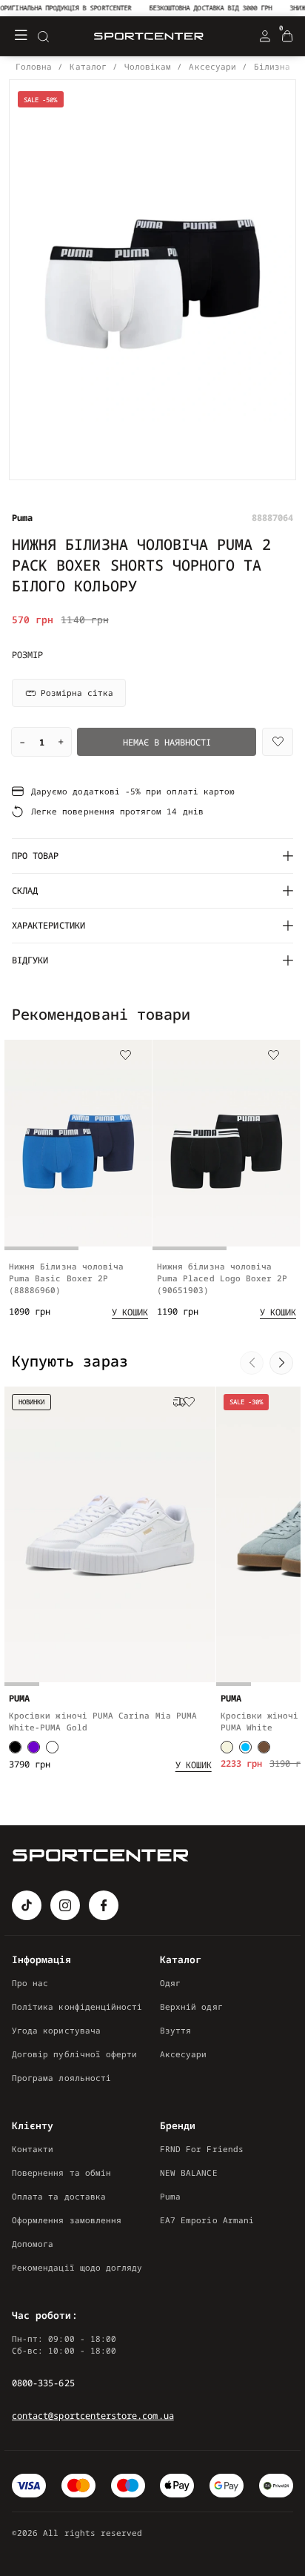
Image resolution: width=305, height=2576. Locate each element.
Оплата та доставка (59, 2196)
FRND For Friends (202, 2149)
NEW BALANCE (189, 2172)
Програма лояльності (61, 2078)
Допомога (33, 2244)
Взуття (175, 2030)
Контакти (33, 2149)
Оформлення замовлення (67, 2220)
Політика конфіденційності (77, 2006)
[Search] (43, 36)
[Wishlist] (278, 742)
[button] (252, 1016)
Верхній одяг (191, 2006)
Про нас (30, 1983)
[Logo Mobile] (149, 37)
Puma (170, 2196)
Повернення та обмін (61, 2172)
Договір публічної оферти (74, 2054)
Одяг (170, 1983)
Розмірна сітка (77, 693)
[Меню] (21, 36)
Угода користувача (56, 2030)
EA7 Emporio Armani (207, 2220)
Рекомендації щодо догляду (77, 2267)
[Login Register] (265, 36)
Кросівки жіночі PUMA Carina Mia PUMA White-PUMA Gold (103, 1721)
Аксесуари (184, 2054)
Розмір (27, 655)
